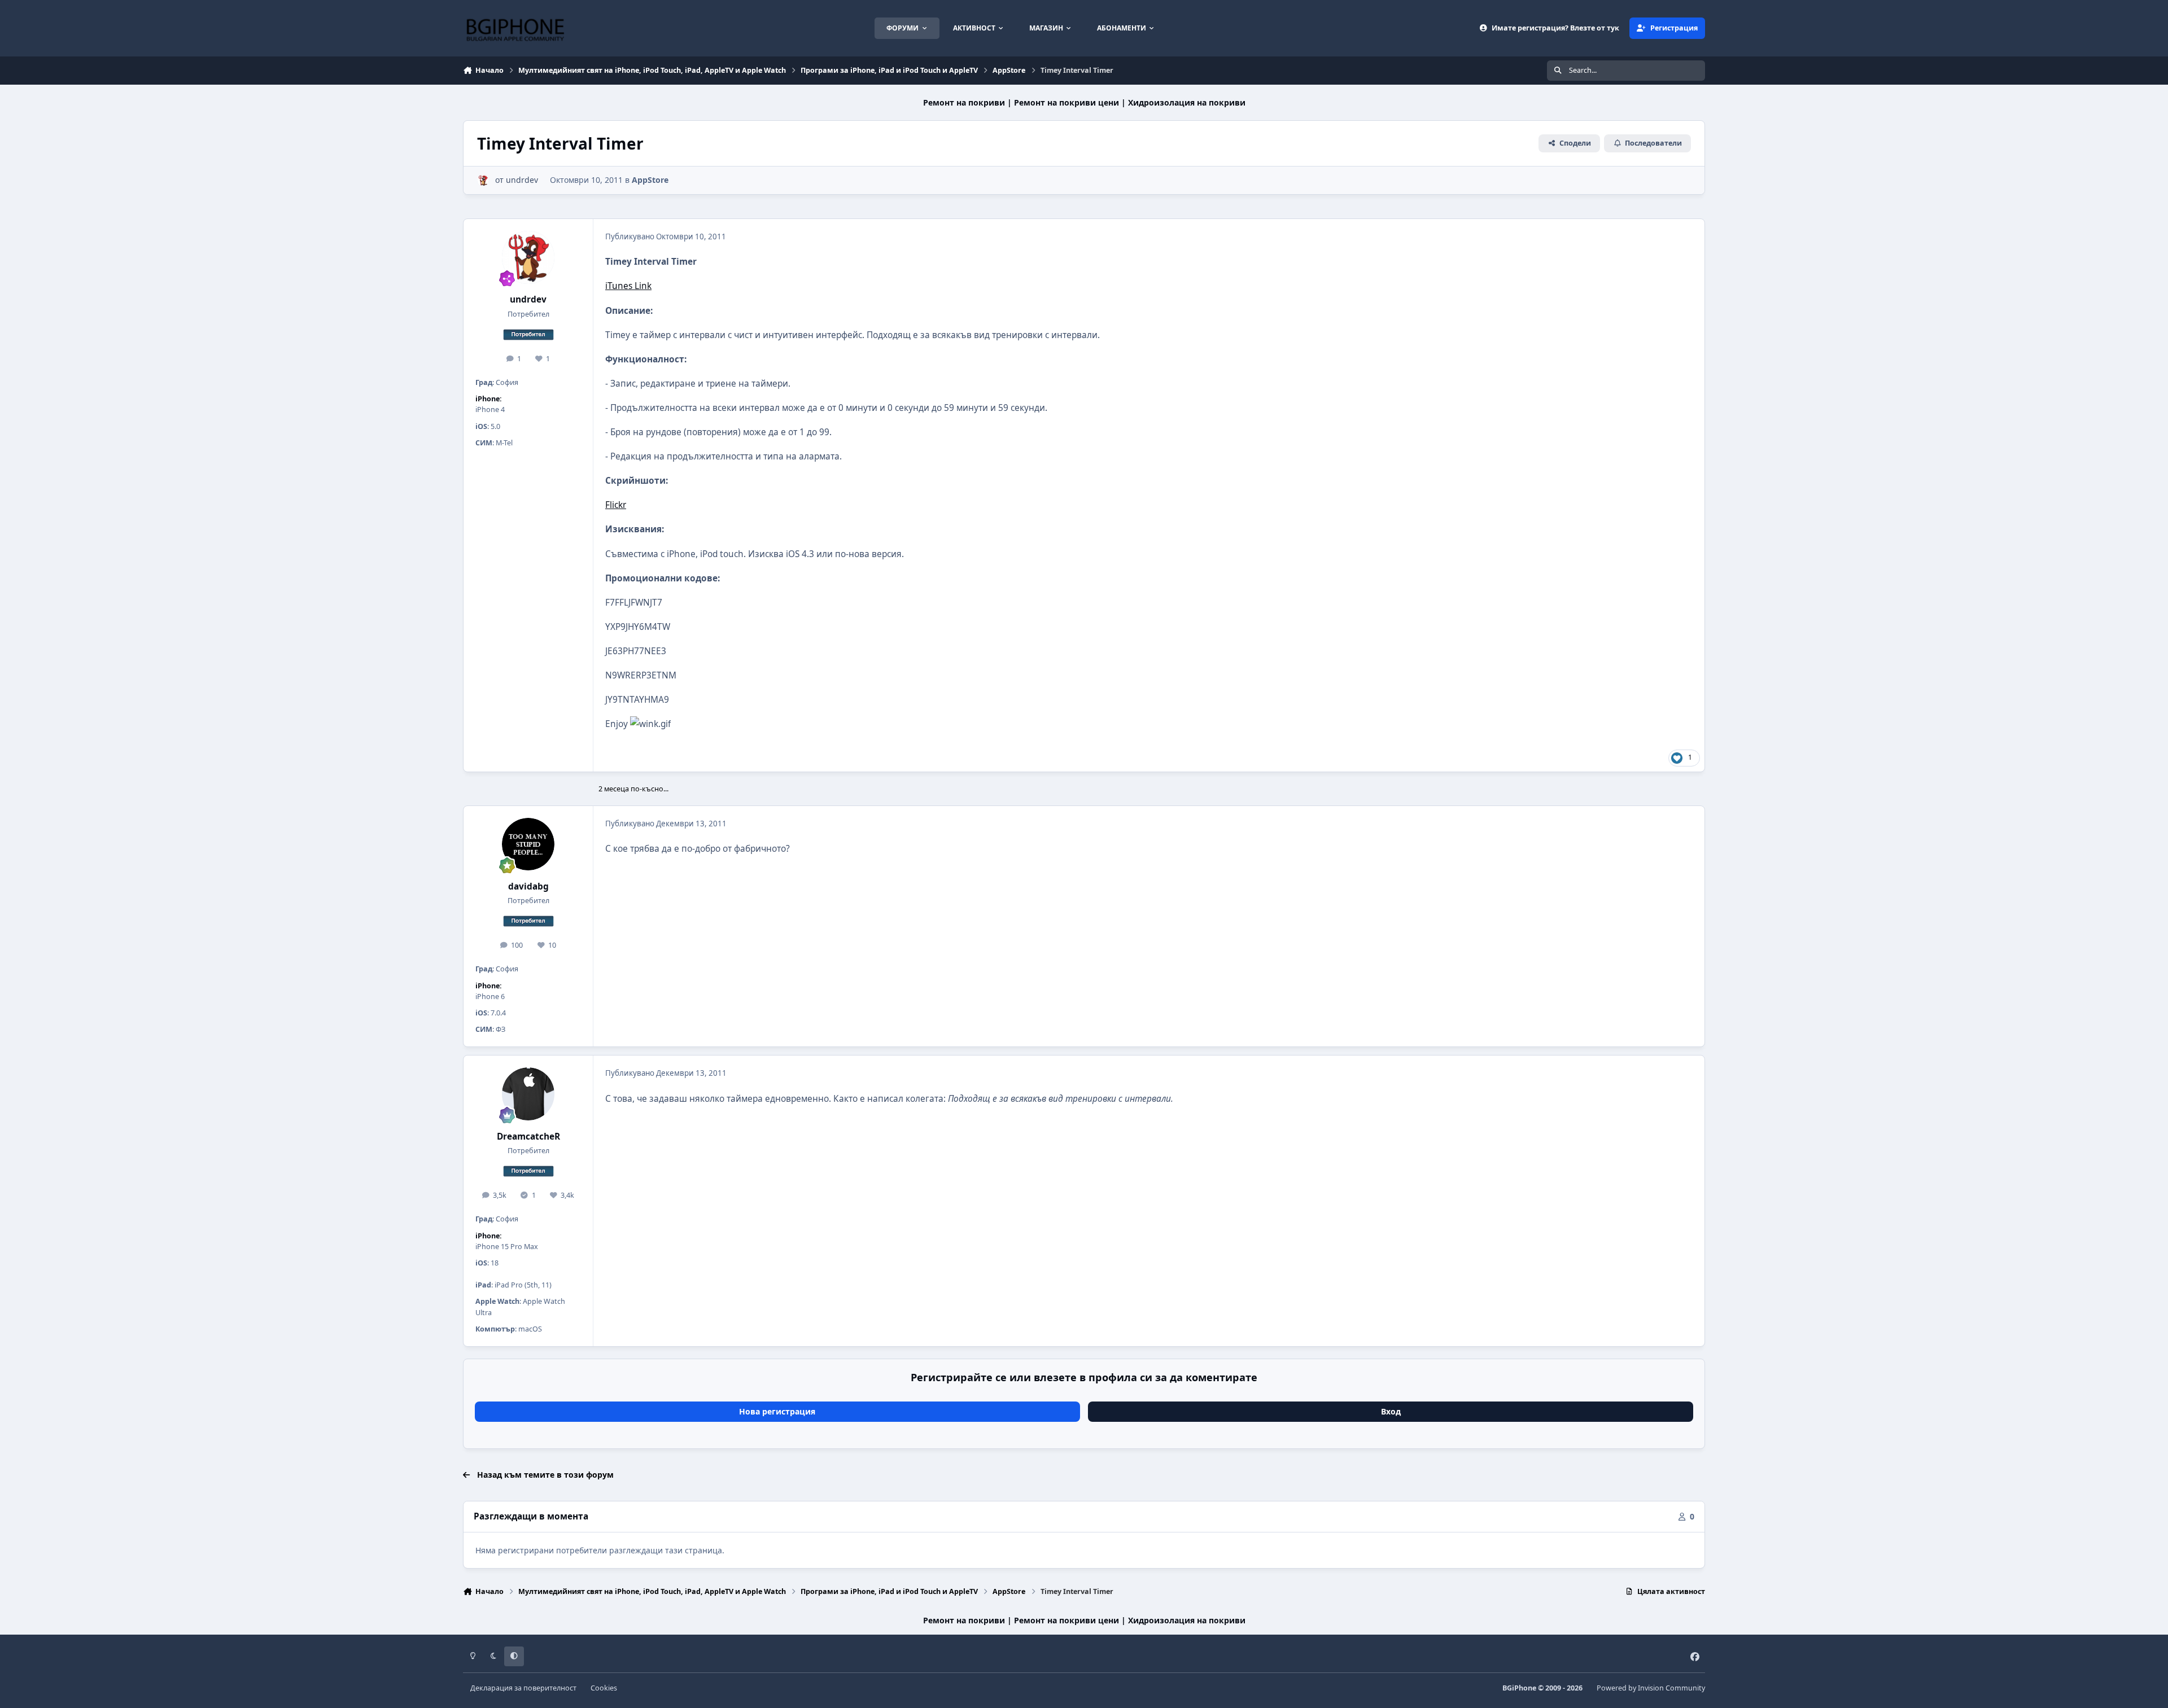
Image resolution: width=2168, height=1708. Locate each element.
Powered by (1651, 1688)
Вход (1391, 1411)
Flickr (616, 505)
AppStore (650, 180)
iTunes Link (628, 286)
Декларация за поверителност (523, 1688)
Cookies (604, 1688)
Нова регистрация (777, 1411)
